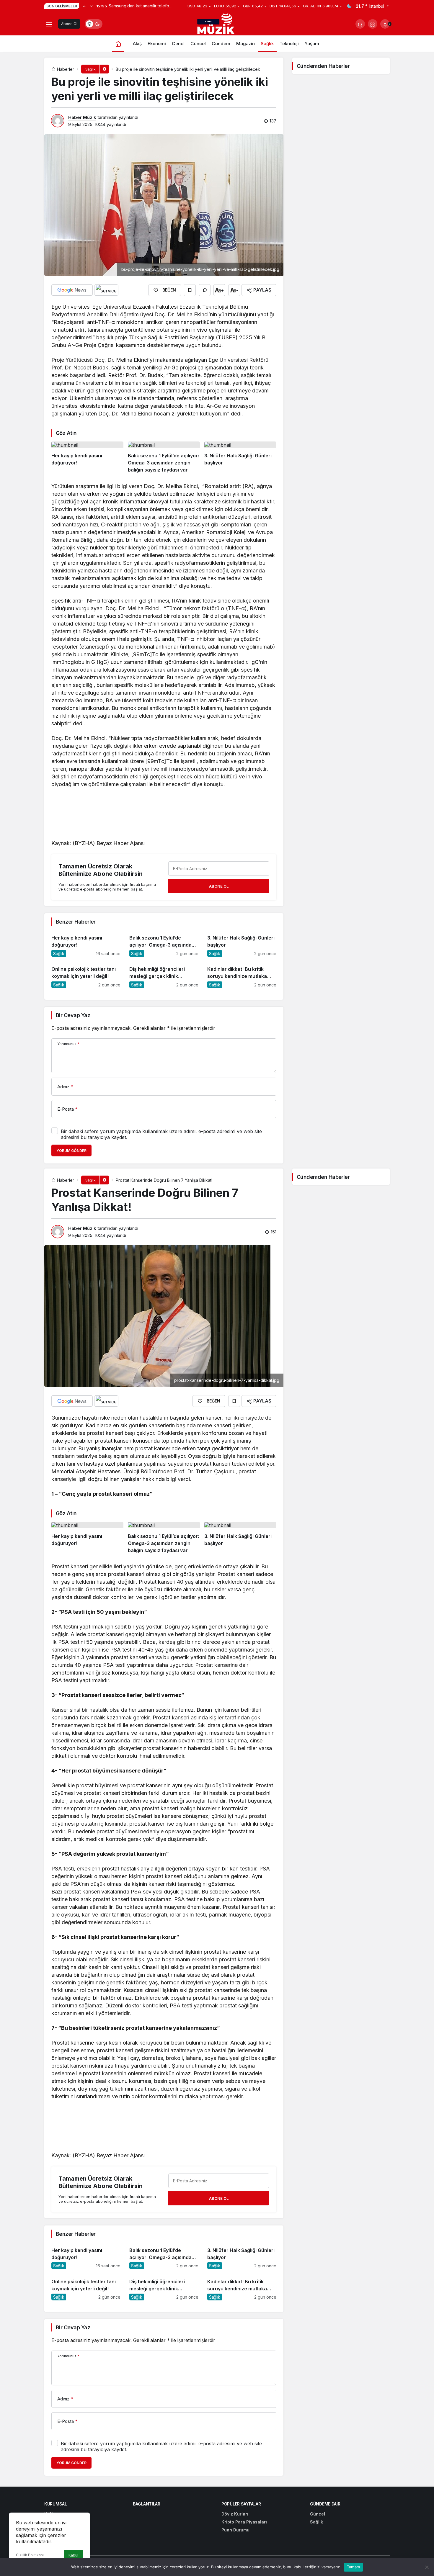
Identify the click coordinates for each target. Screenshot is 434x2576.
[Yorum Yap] (205, 290)
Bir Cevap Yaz (73, 1015)
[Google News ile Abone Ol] (72, 290)
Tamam (353, 2567)
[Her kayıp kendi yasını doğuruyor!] (87, 458)
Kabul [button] (73, 2555)
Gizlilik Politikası (30, 2555)
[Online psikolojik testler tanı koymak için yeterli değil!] (86, 975)
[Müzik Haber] (217, 25)
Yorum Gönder (71, 1151)
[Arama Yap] (360, 24)
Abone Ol (69, 24)
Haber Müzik (82, 117)
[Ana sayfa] (118, 44)
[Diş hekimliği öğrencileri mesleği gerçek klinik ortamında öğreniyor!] (164, 975)
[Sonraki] (91, 6)
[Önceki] (84, 6)
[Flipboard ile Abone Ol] (106, 290)
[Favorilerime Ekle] (190, 290)
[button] (373, 24)
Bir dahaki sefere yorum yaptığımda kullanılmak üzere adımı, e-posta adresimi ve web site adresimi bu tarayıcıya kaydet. (161, 1134)
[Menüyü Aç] (49, 24)
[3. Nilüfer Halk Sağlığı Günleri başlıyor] (240, 458)
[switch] (94, 24)
